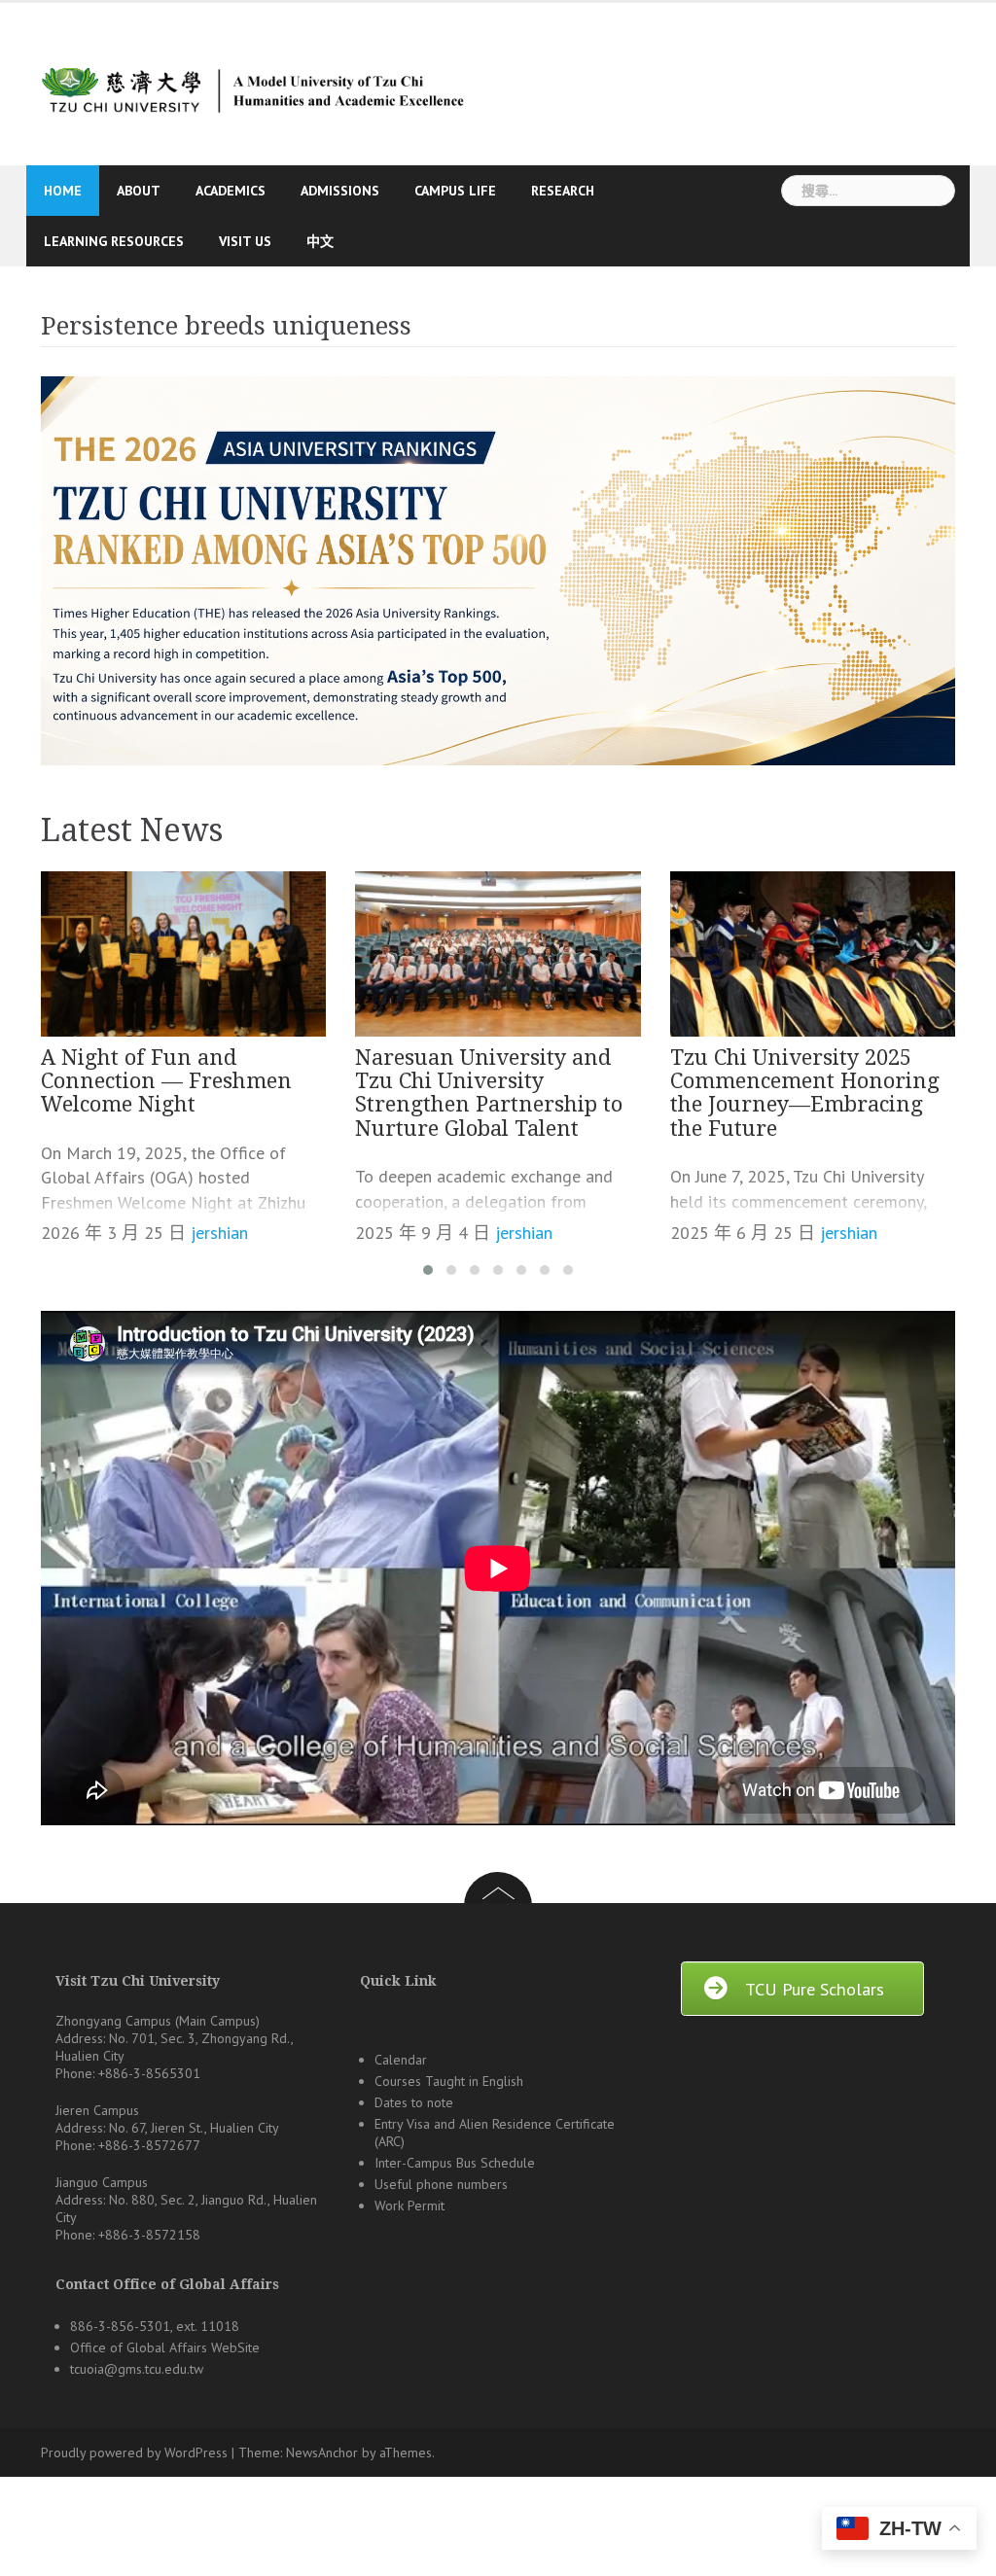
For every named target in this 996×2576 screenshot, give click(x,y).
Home (63, 191)
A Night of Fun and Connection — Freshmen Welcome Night (166, 1081)
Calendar (401, 2060)
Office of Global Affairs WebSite (165, 2347)
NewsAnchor (322, 2452)
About (139, 191)
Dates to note (414, 2102)
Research (563, 191)
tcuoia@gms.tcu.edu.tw (137, 2369)
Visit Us (245, 241)
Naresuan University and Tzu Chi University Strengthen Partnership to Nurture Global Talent (489, 1093)
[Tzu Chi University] (250, 82)
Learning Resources (114, 241)
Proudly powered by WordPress (134, 2452)
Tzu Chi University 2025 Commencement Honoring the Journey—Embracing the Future (805, 1093)
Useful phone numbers (441, 2184)
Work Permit (409, 2205)
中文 (320, 241)
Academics (231, 191)
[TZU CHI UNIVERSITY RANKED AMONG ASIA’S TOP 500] (498, 571)
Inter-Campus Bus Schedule (455, 2163)
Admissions (340, 191)
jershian (219, 1233)
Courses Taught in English (449, 2081)
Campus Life (455, 191)
